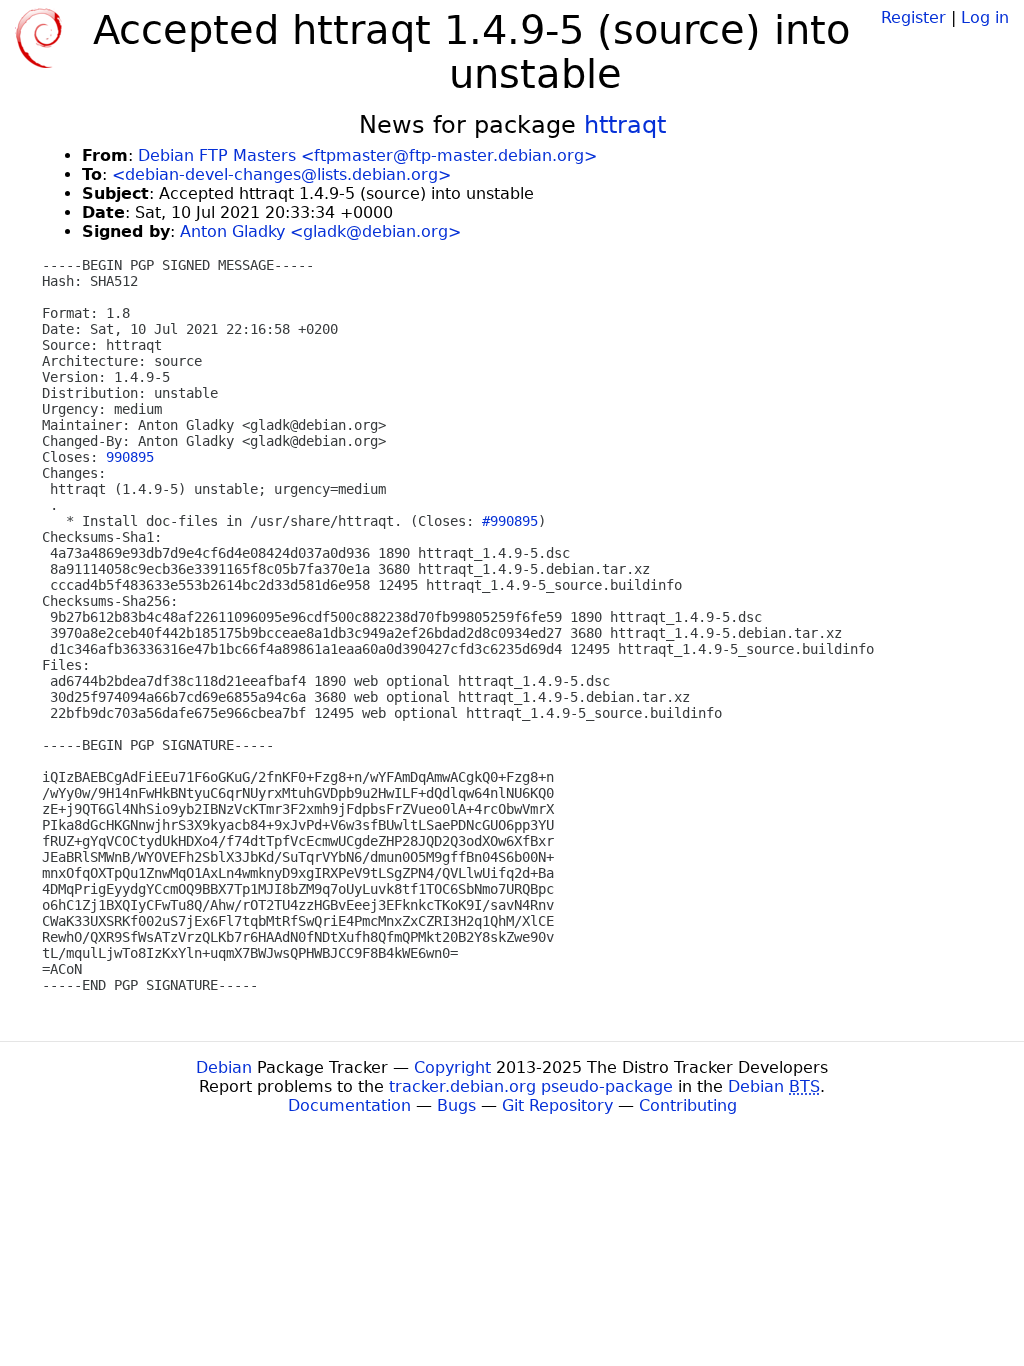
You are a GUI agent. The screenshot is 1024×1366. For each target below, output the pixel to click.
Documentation (349, 1105)
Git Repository (557, 1105)
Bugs (456, 1105)
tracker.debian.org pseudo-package (531, 1086)
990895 (130, 457)
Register (913, 17)
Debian (224, 1067)
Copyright (452, 1067)
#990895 (510, 521)
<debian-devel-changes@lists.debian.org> (281, 174)
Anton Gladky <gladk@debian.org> (320, 231)
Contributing (688, 1105)
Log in (985, 17)
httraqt (625, 125)
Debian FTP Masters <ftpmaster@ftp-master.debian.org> (367, 155)
